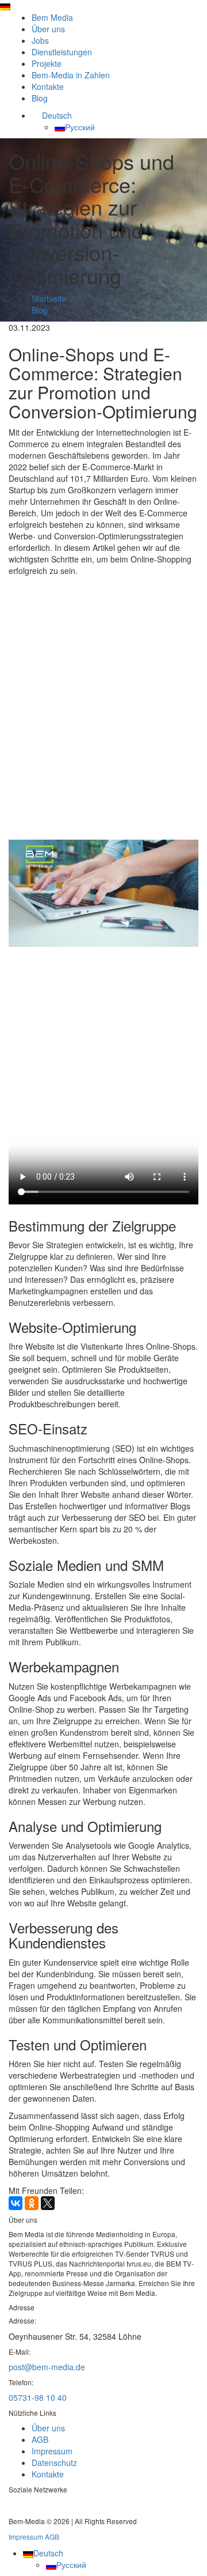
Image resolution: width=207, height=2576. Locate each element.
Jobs (40, 40)
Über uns (48, 29)
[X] (48, 2203)
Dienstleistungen (62, 52)
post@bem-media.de (47, 2367)
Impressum (52, 2451)
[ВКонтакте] (16, 2203)
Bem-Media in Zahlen (71, 75)
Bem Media (52, 17)
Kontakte (48, 86)
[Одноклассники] (32, 2203)
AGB (40, 2439)
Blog (40, 98)
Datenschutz (54, 2462)
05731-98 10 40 (38, 2397)
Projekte (47, 63)
